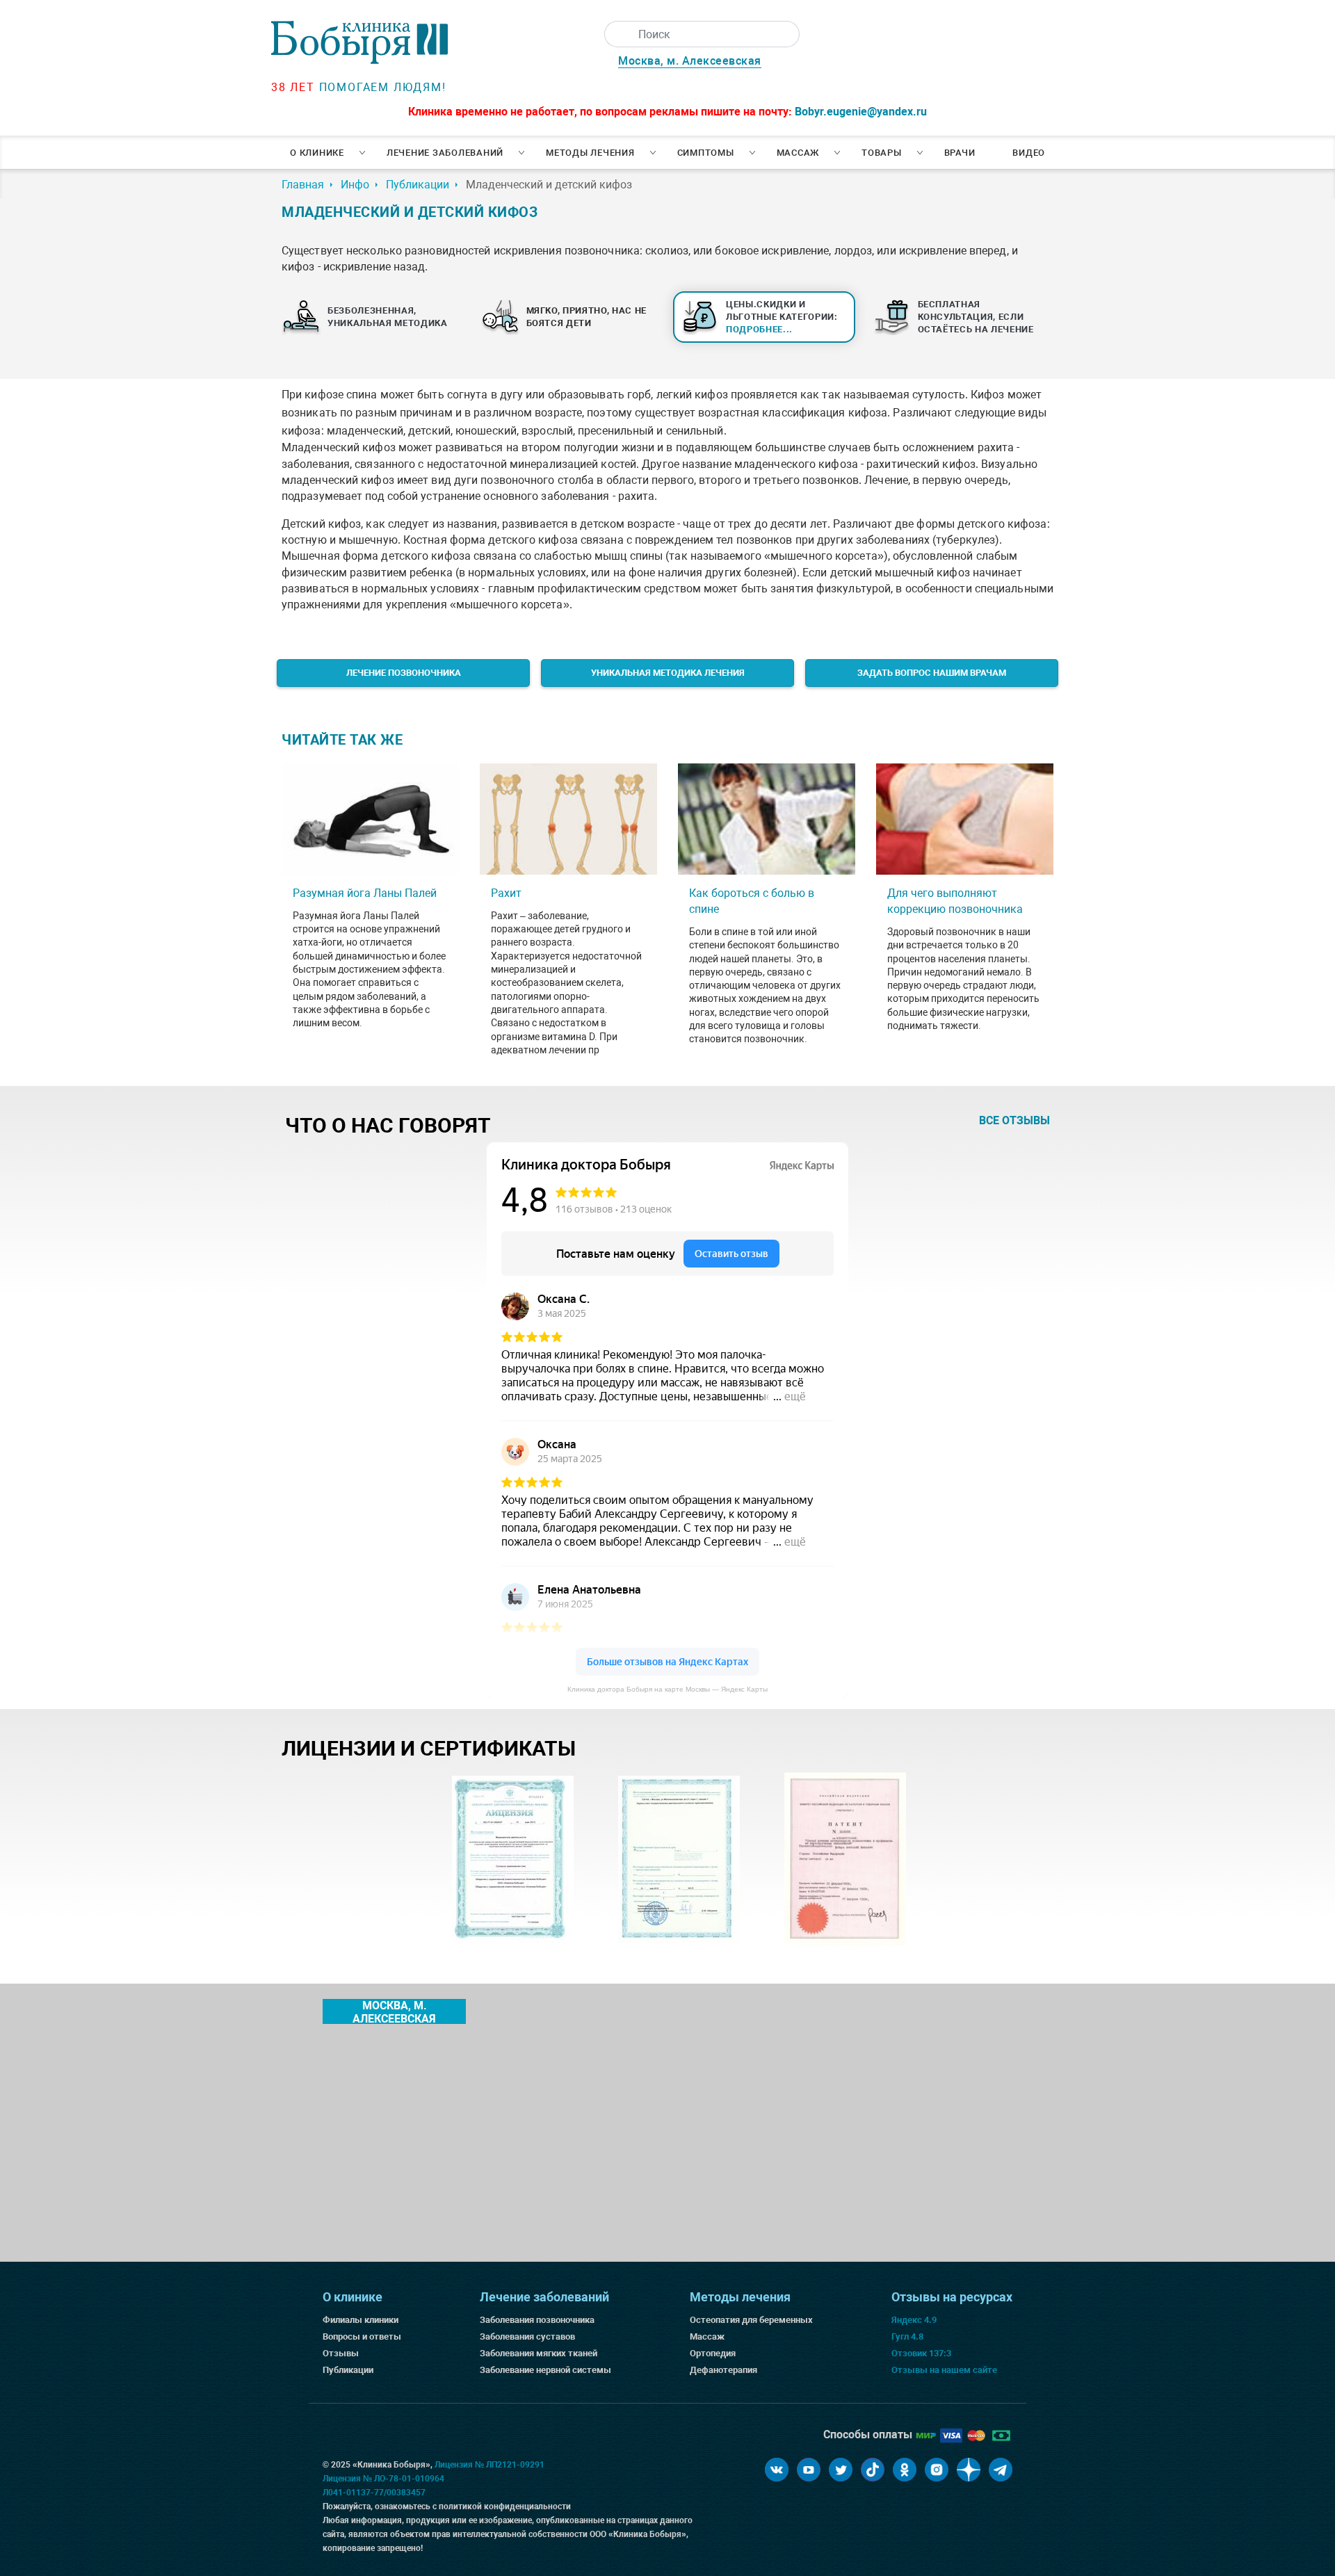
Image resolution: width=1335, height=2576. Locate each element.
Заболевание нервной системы (545, 2370)
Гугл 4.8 (907, 2336)
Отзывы (341, 2353)
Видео (1029, 153)
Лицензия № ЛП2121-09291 (489, 2465)
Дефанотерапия (723, 2370)
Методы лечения (590, 153)
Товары (882, 153)
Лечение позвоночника (404, 673)
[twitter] (841, 2470)
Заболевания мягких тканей (539, 2353)
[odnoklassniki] (905, 2470)
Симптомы (706, 153)
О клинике (317, 153)
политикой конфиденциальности (505, 2506)
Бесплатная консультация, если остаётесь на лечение (976, 317)
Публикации (348, 2370)
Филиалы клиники (361, 2320)
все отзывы (1014, 1120)
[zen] (969, 2470)
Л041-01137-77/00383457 (374, 2493)
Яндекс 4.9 (914, 2320)
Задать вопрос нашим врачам (932, 673)
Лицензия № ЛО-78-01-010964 (383, 2479)
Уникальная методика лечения (668, 673)
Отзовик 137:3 (921, 2353)
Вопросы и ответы (362, 2336)
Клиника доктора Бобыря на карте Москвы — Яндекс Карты (667, 1689)
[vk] (777, 2470)
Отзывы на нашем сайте (944, 2370)
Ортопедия (713, 2353)
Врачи (960, 153)
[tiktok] (873, 2470)
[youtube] (809, 2470)
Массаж (798, 153)
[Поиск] (617, 34)
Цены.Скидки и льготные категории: (782, 317)
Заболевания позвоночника (537, 2320)
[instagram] (937, 2470)
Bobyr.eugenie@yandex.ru (861, 112)
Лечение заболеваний (445, 153)
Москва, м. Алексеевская (690, 61)
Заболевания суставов (527, 2336)
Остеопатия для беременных (751, 2320)
